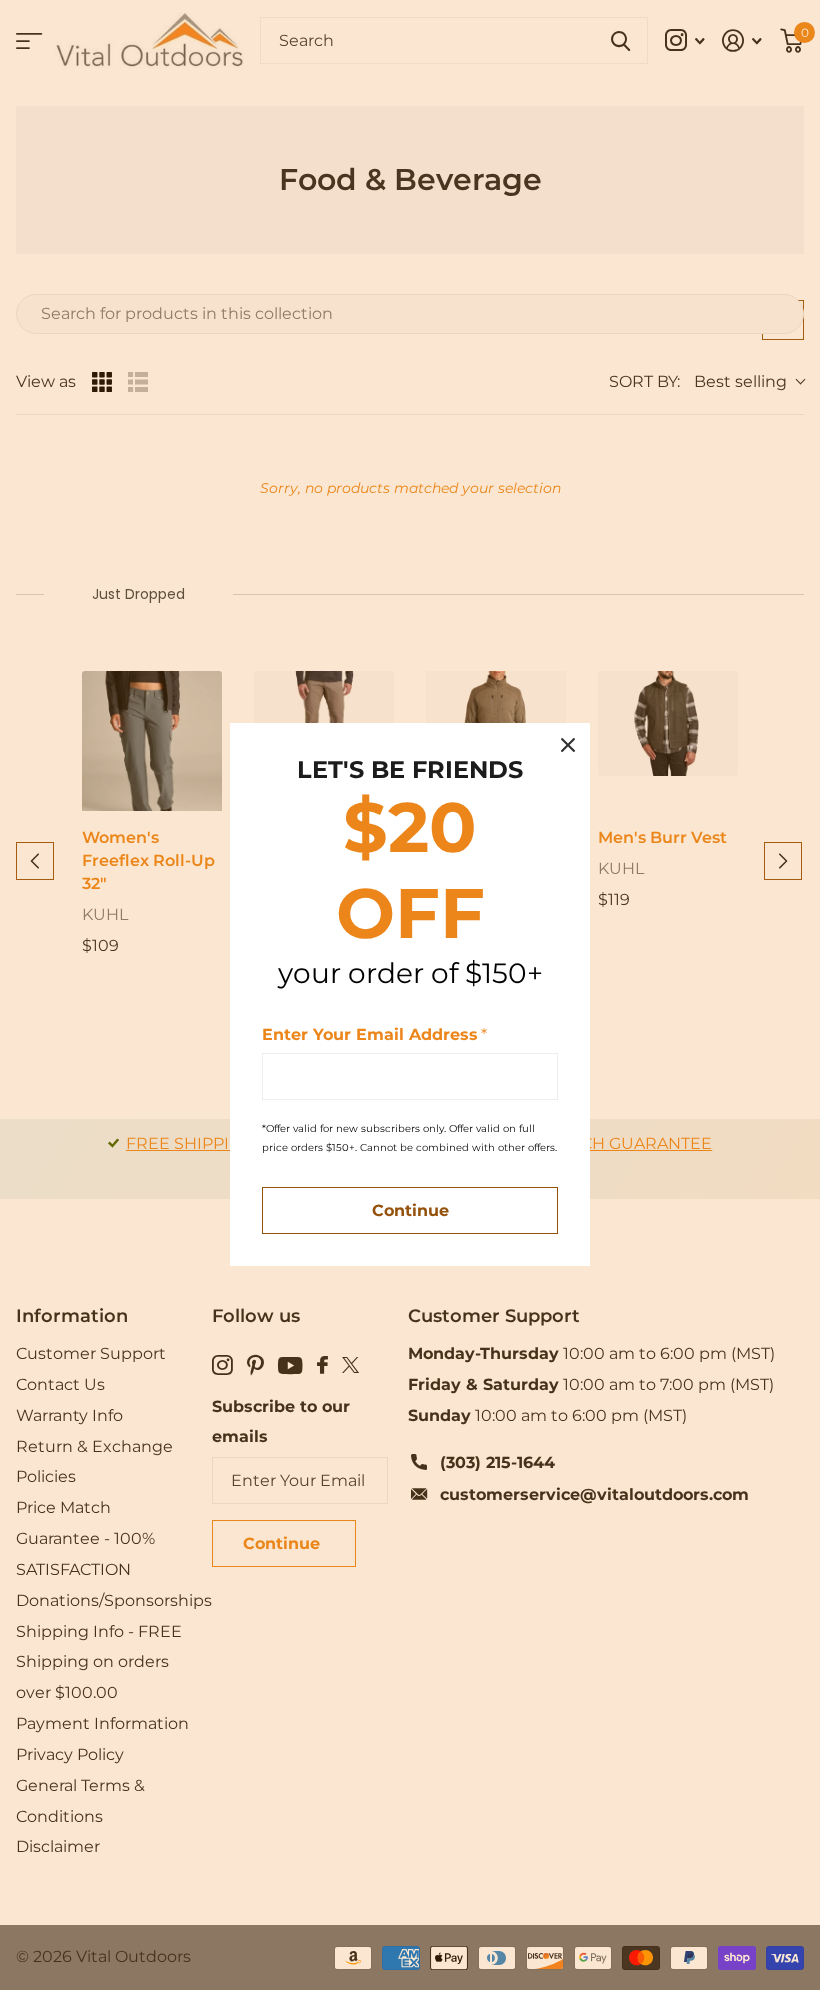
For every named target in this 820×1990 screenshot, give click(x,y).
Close (568, 745)
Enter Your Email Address (374, 1034)
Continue (410, 1211)
